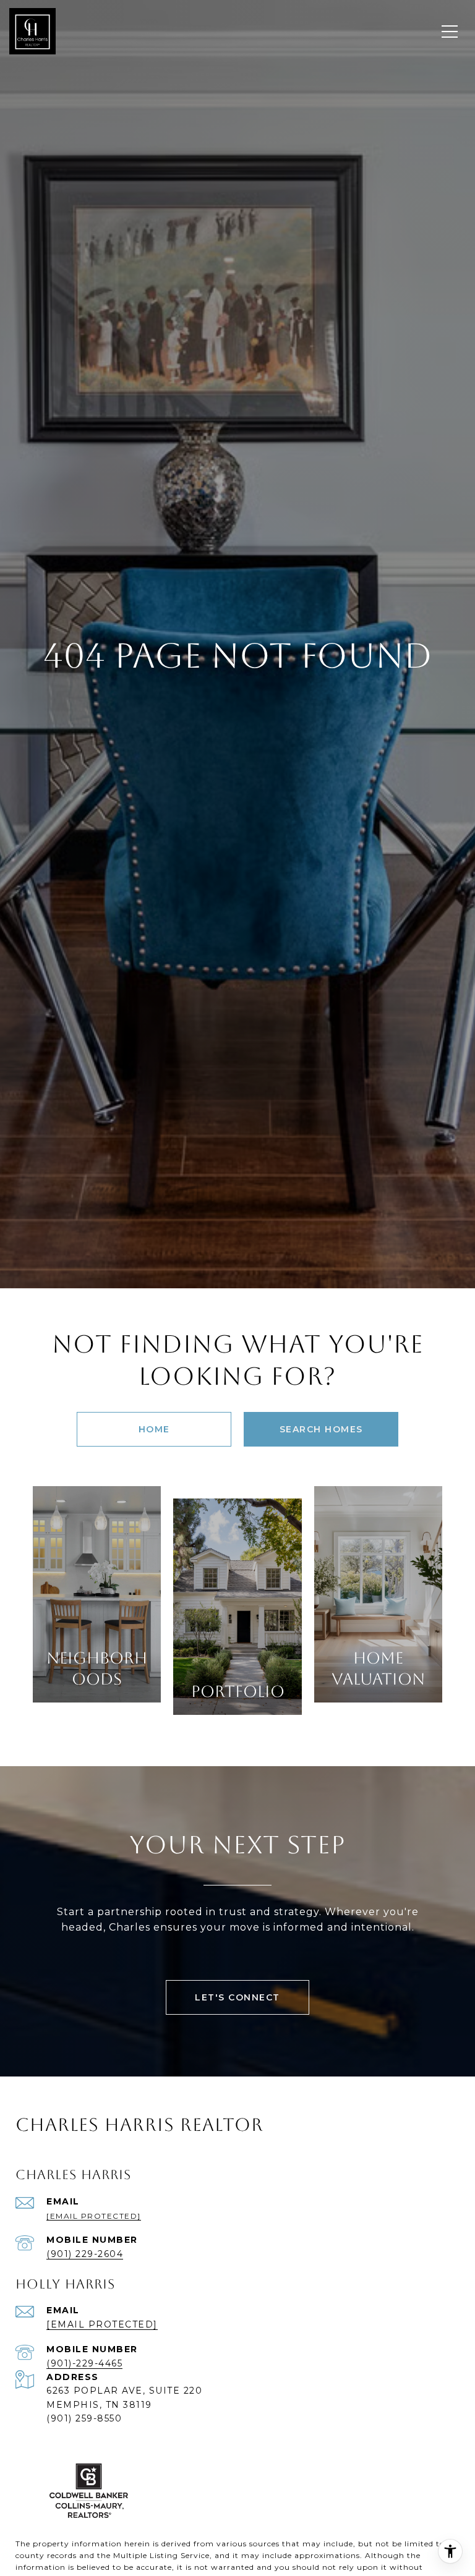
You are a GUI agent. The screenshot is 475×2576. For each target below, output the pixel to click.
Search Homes (321, 1429)
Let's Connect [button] (237, 1997)
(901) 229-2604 (85, 2254)
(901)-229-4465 (84, 2363)
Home (154, 1429)
